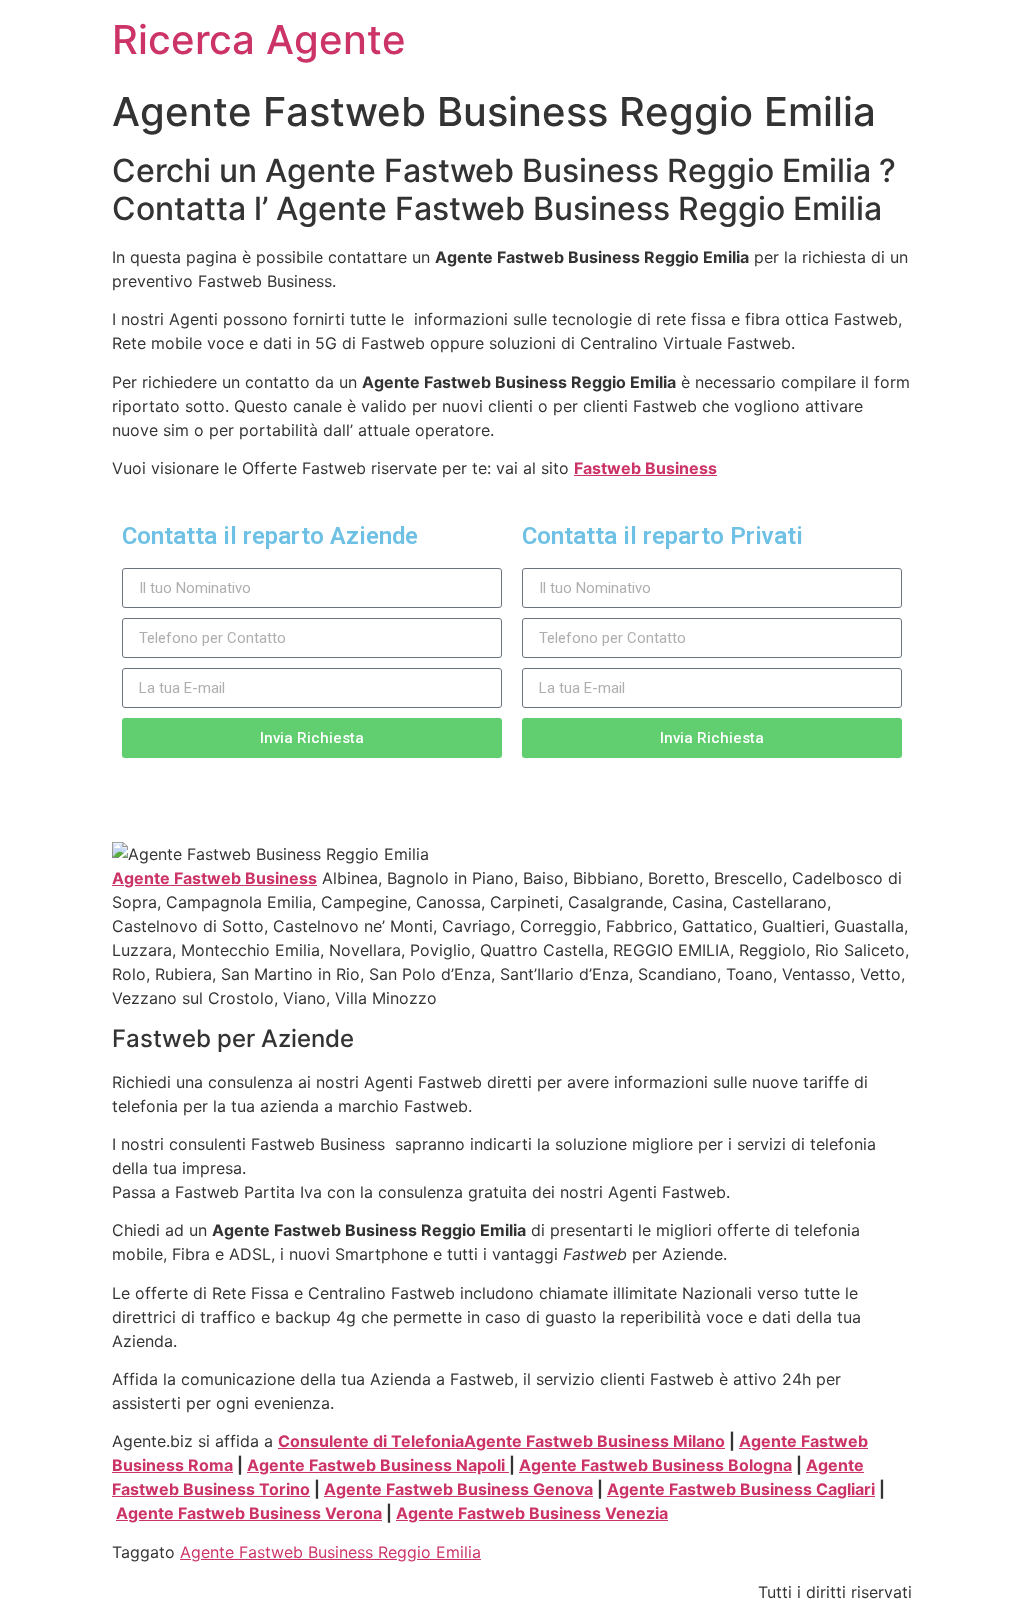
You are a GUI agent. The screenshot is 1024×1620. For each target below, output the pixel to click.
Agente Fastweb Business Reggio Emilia (330, 1552)
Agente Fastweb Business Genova (458, 1489)
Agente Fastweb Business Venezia (532, 1513)
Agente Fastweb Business (214, 878)
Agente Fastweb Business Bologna (655, 1465)
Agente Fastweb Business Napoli (378, 1465)
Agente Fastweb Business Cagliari (741, 1489)
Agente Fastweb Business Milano (594, 1441)
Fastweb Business (645, 468)
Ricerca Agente (259, 39)
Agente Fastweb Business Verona (249, 1513)
